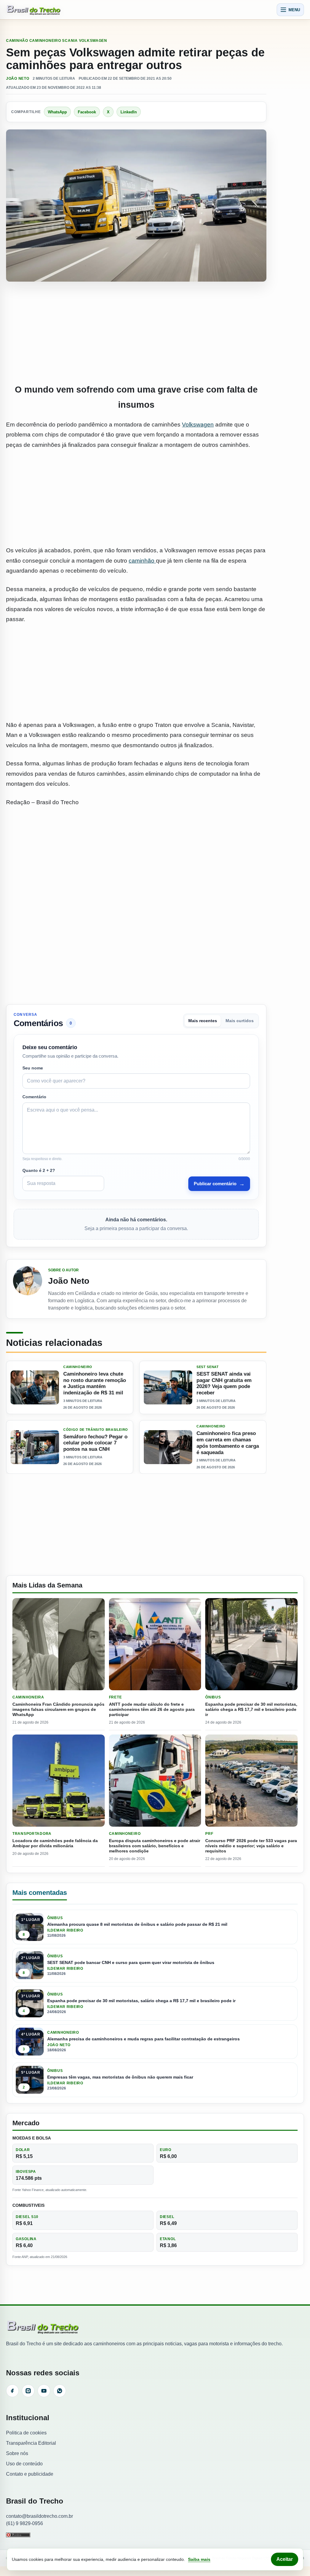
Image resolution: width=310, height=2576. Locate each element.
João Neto (18, 79)
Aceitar (285, 2559)
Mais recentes (203, 1021)
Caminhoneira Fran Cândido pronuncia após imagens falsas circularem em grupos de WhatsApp (58, 1709)
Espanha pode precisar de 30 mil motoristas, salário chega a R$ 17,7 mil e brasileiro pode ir (251, 1709)
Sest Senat (208, 1367)
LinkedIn (129, 112)
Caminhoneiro (45, 41)
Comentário (34, 1097)
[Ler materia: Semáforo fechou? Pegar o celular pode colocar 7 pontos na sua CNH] (35, 1447)
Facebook (87, 112)
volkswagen (93, 41)
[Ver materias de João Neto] (28, 1289)
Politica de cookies (26, 2433)
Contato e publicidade (30, 2474)
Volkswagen (198, 425)
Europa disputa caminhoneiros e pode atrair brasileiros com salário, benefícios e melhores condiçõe (155, 1846)
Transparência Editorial (31, 2443)
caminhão (142, 561)
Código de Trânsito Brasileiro (96, 1429)
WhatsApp (57, 112)
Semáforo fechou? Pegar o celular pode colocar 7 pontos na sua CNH (95, 1443)
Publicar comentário (219, 1184)
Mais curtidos (240, 1021)
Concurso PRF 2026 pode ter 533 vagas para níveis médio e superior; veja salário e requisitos (251, 1846)
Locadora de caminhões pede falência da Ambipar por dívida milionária (55, 1843)
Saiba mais (199, 2559)
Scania (70, 41)
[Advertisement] (136, 333)
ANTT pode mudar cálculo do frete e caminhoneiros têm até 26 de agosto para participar (152, 1709)
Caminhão (17, 41)
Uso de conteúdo (24, 2464)
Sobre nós (17, 2453)
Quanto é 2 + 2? (39, 1170)
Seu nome (33, 1068)
